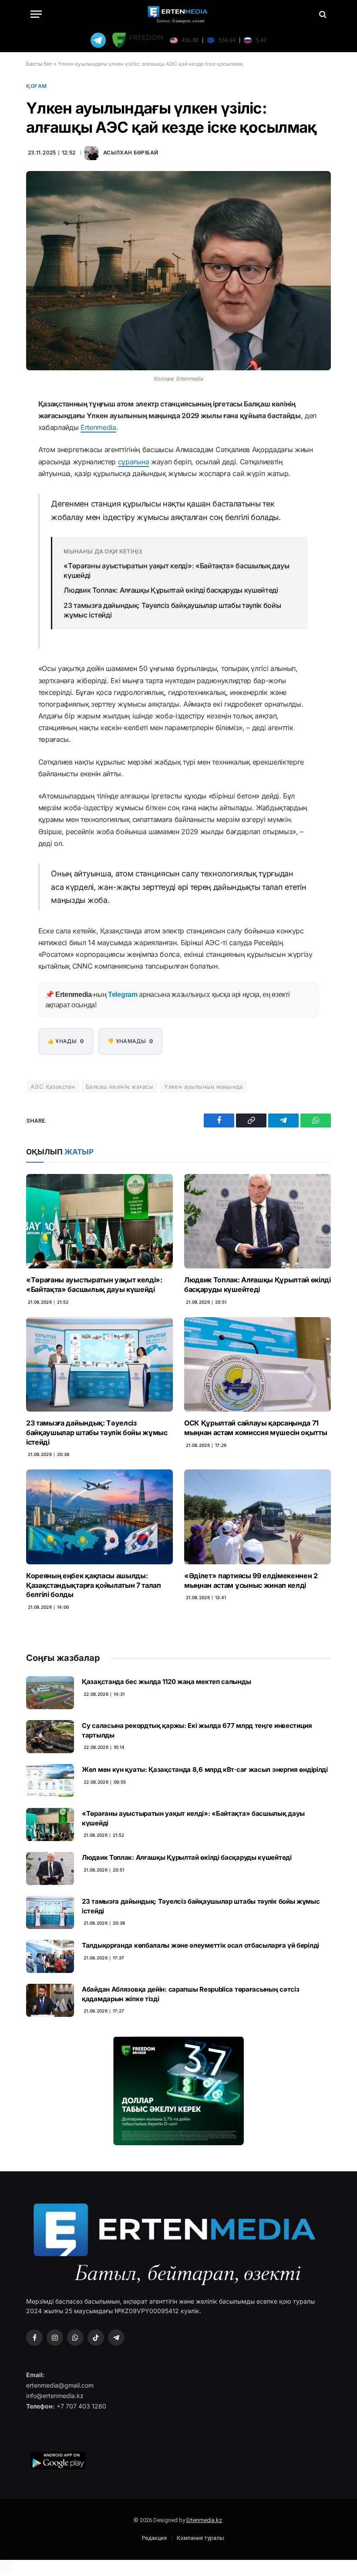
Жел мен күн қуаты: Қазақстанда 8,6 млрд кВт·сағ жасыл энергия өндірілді (205, 1769)
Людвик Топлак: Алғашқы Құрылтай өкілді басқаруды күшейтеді (171, 590)
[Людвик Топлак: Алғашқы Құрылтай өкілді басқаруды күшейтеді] (258, 1221)
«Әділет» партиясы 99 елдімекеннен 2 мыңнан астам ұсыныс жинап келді (251, 1580)
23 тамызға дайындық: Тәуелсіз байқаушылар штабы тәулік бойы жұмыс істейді (172, 610)
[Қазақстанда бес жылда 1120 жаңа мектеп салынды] (50, 1693)
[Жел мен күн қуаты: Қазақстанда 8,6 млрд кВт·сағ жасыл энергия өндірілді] (50, 1781)
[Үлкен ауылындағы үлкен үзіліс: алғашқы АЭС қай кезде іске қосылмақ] (178, 270)
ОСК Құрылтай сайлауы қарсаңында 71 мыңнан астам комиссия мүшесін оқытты (256, 1428)
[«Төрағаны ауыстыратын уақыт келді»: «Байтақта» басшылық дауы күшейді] (99, 1221)
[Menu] (36, 14)
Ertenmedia (98, 427)
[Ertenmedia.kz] (178, 14)
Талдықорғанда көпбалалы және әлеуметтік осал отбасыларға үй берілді (200, 1945)
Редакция (154, 2538)
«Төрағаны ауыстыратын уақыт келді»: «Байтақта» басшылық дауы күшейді (176, 570)
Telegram (123, 995)
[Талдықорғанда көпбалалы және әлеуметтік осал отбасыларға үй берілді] (50, 1956)
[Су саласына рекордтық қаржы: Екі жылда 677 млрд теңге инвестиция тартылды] (50, 1737)
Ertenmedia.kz (204, 2520)
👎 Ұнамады (130, 1041)
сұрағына (133, 462)
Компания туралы (200, 2538)
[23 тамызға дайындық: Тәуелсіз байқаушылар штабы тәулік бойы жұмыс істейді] (99, 1364)
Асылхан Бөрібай (131, 153)
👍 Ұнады (66, 1041)
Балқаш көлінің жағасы (120, 1087)
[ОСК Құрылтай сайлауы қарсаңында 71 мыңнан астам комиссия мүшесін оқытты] (258, 1364)
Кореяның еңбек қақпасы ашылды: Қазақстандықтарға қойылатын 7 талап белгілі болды (94, 1585)
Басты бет (39, 64)
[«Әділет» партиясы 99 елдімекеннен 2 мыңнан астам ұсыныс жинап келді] (258, 1517)
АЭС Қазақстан (53, 1087)
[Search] (322, 14)
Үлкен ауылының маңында (204, 1087)
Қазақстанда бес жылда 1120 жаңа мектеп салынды (166, 1682)
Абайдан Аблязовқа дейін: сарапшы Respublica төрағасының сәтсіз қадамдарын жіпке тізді (190, 1994)
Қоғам (37, 86)
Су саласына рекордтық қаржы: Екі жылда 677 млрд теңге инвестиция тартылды (197, 1730)
